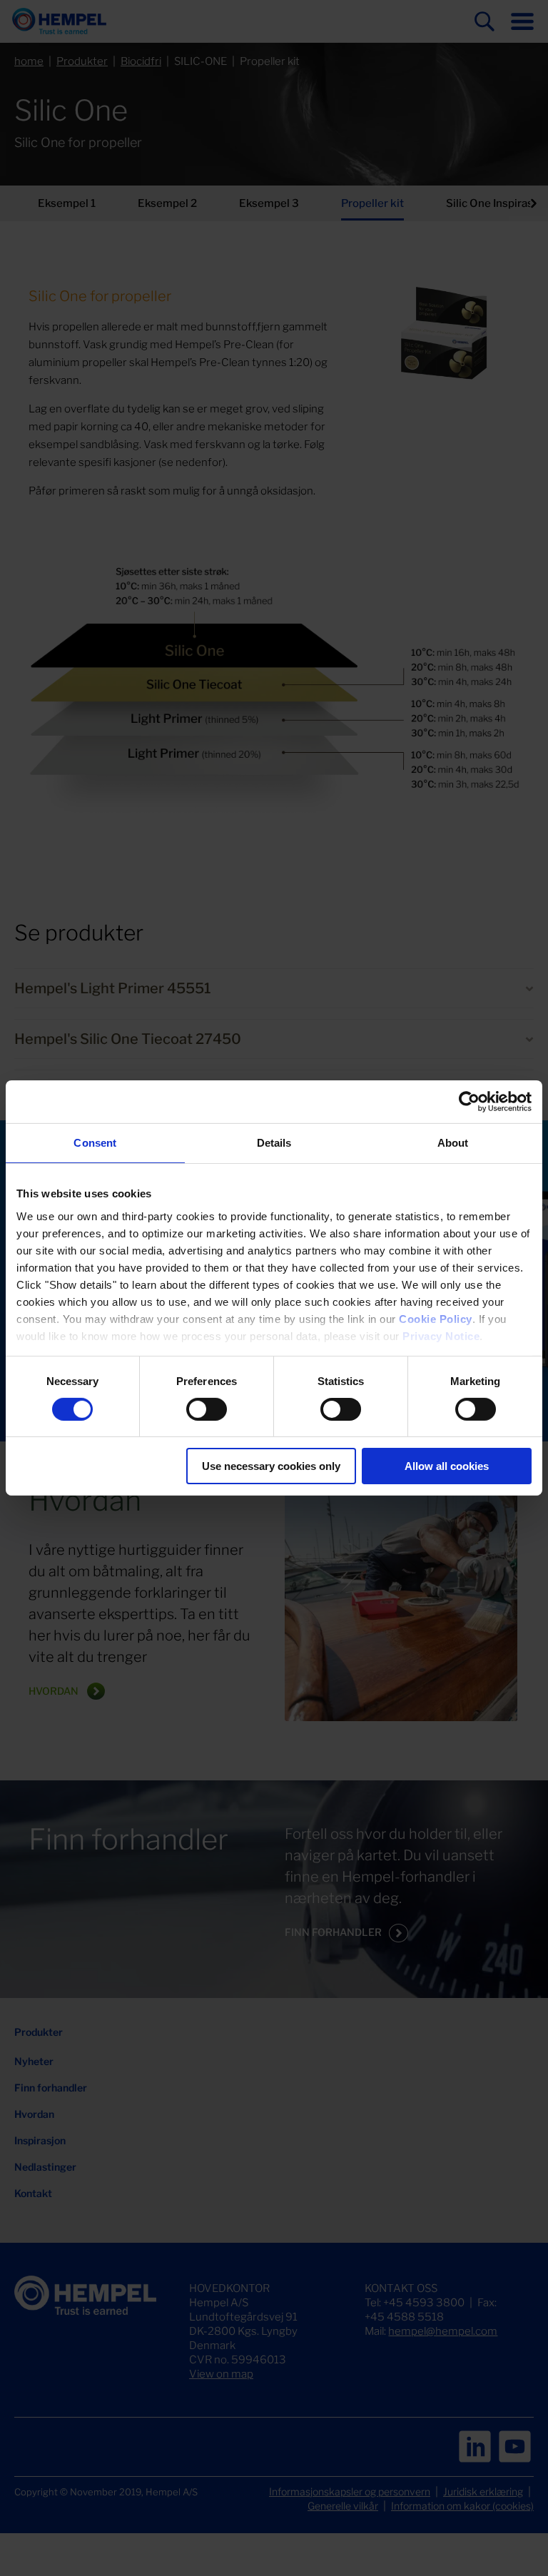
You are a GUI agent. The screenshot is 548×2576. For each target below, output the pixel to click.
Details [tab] (274, 1143)
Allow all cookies (447, 1466)
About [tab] (453, 1143)
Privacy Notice (441, 1335)
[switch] (207, 1409)
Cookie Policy (436, 1318)
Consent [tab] (95, 1143)
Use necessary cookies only (271, 1466)
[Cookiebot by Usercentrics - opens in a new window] (469, 1102)
